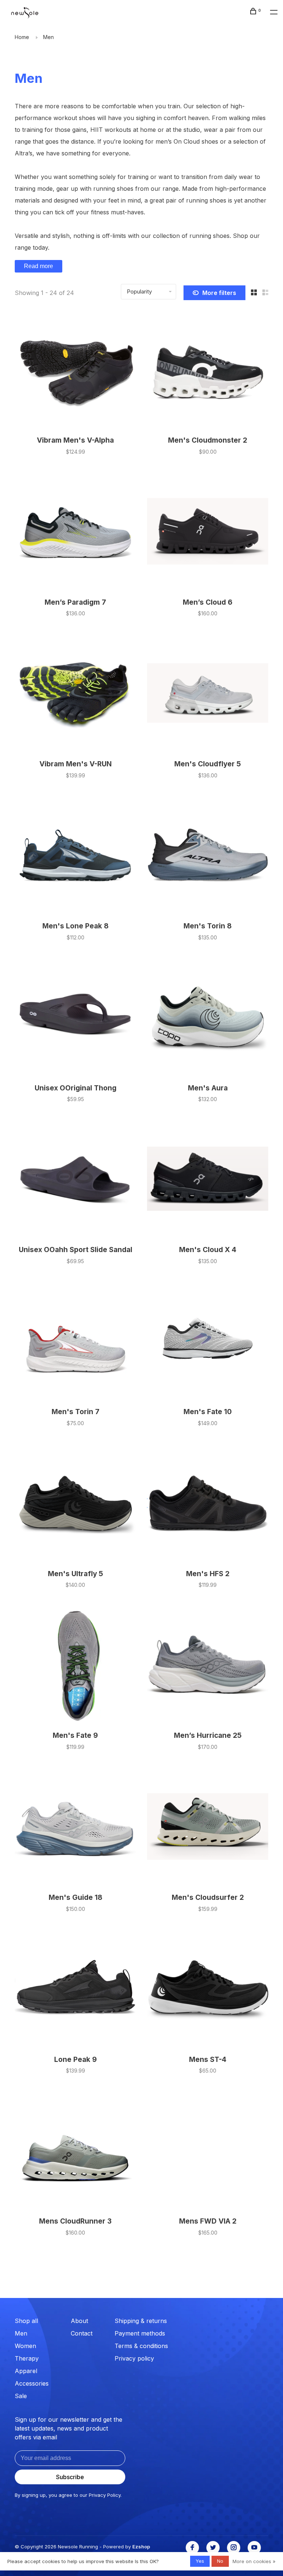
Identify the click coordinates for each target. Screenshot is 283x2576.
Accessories (32, 2383)
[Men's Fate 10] (208, 1342)
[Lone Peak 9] (75, 1990)
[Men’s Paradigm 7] (75, 532)
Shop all (26, 2321)
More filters (219, 293)
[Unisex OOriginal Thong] (75, 1018)
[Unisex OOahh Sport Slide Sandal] (75, 1180)
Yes (200, 2561)
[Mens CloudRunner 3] (75, 2151)
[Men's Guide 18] (75, 1828)
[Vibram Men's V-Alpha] (75, 370)
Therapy (27, 2358)
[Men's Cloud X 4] (208, 1180)
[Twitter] (213, 2548)
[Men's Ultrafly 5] (75, 1504)
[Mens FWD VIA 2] (208, 2151)
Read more (39, 266)
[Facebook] (192, 2548)
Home (22, 37)
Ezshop (141, 2547)
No (220, 2561)
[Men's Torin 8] (208, 856)
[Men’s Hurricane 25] (208, 1665)
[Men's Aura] (208, 1018)
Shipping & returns (141, 2321)
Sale (21, 2396)
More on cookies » (254, 2561)
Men (48, 37)
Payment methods (140, 2333)
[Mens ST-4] (208, 1990)
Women (25, 2346)
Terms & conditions (141, 2346)
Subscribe (70, 2477)
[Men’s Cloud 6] (208, 532)
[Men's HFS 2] (208, 1504)
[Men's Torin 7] (75, 1342)
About (79, 2321)
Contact (82, 2333)
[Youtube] (254, 2548)
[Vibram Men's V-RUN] (75, 694)
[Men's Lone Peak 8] (75, 856)
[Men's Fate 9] (75, 1665)
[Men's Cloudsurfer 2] (208, 1828)
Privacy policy (134, 2358)
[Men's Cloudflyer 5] (208, 694)
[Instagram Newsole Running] (234, 2548)
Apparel (26, 2371)
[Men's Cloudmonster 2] (208, 370)
